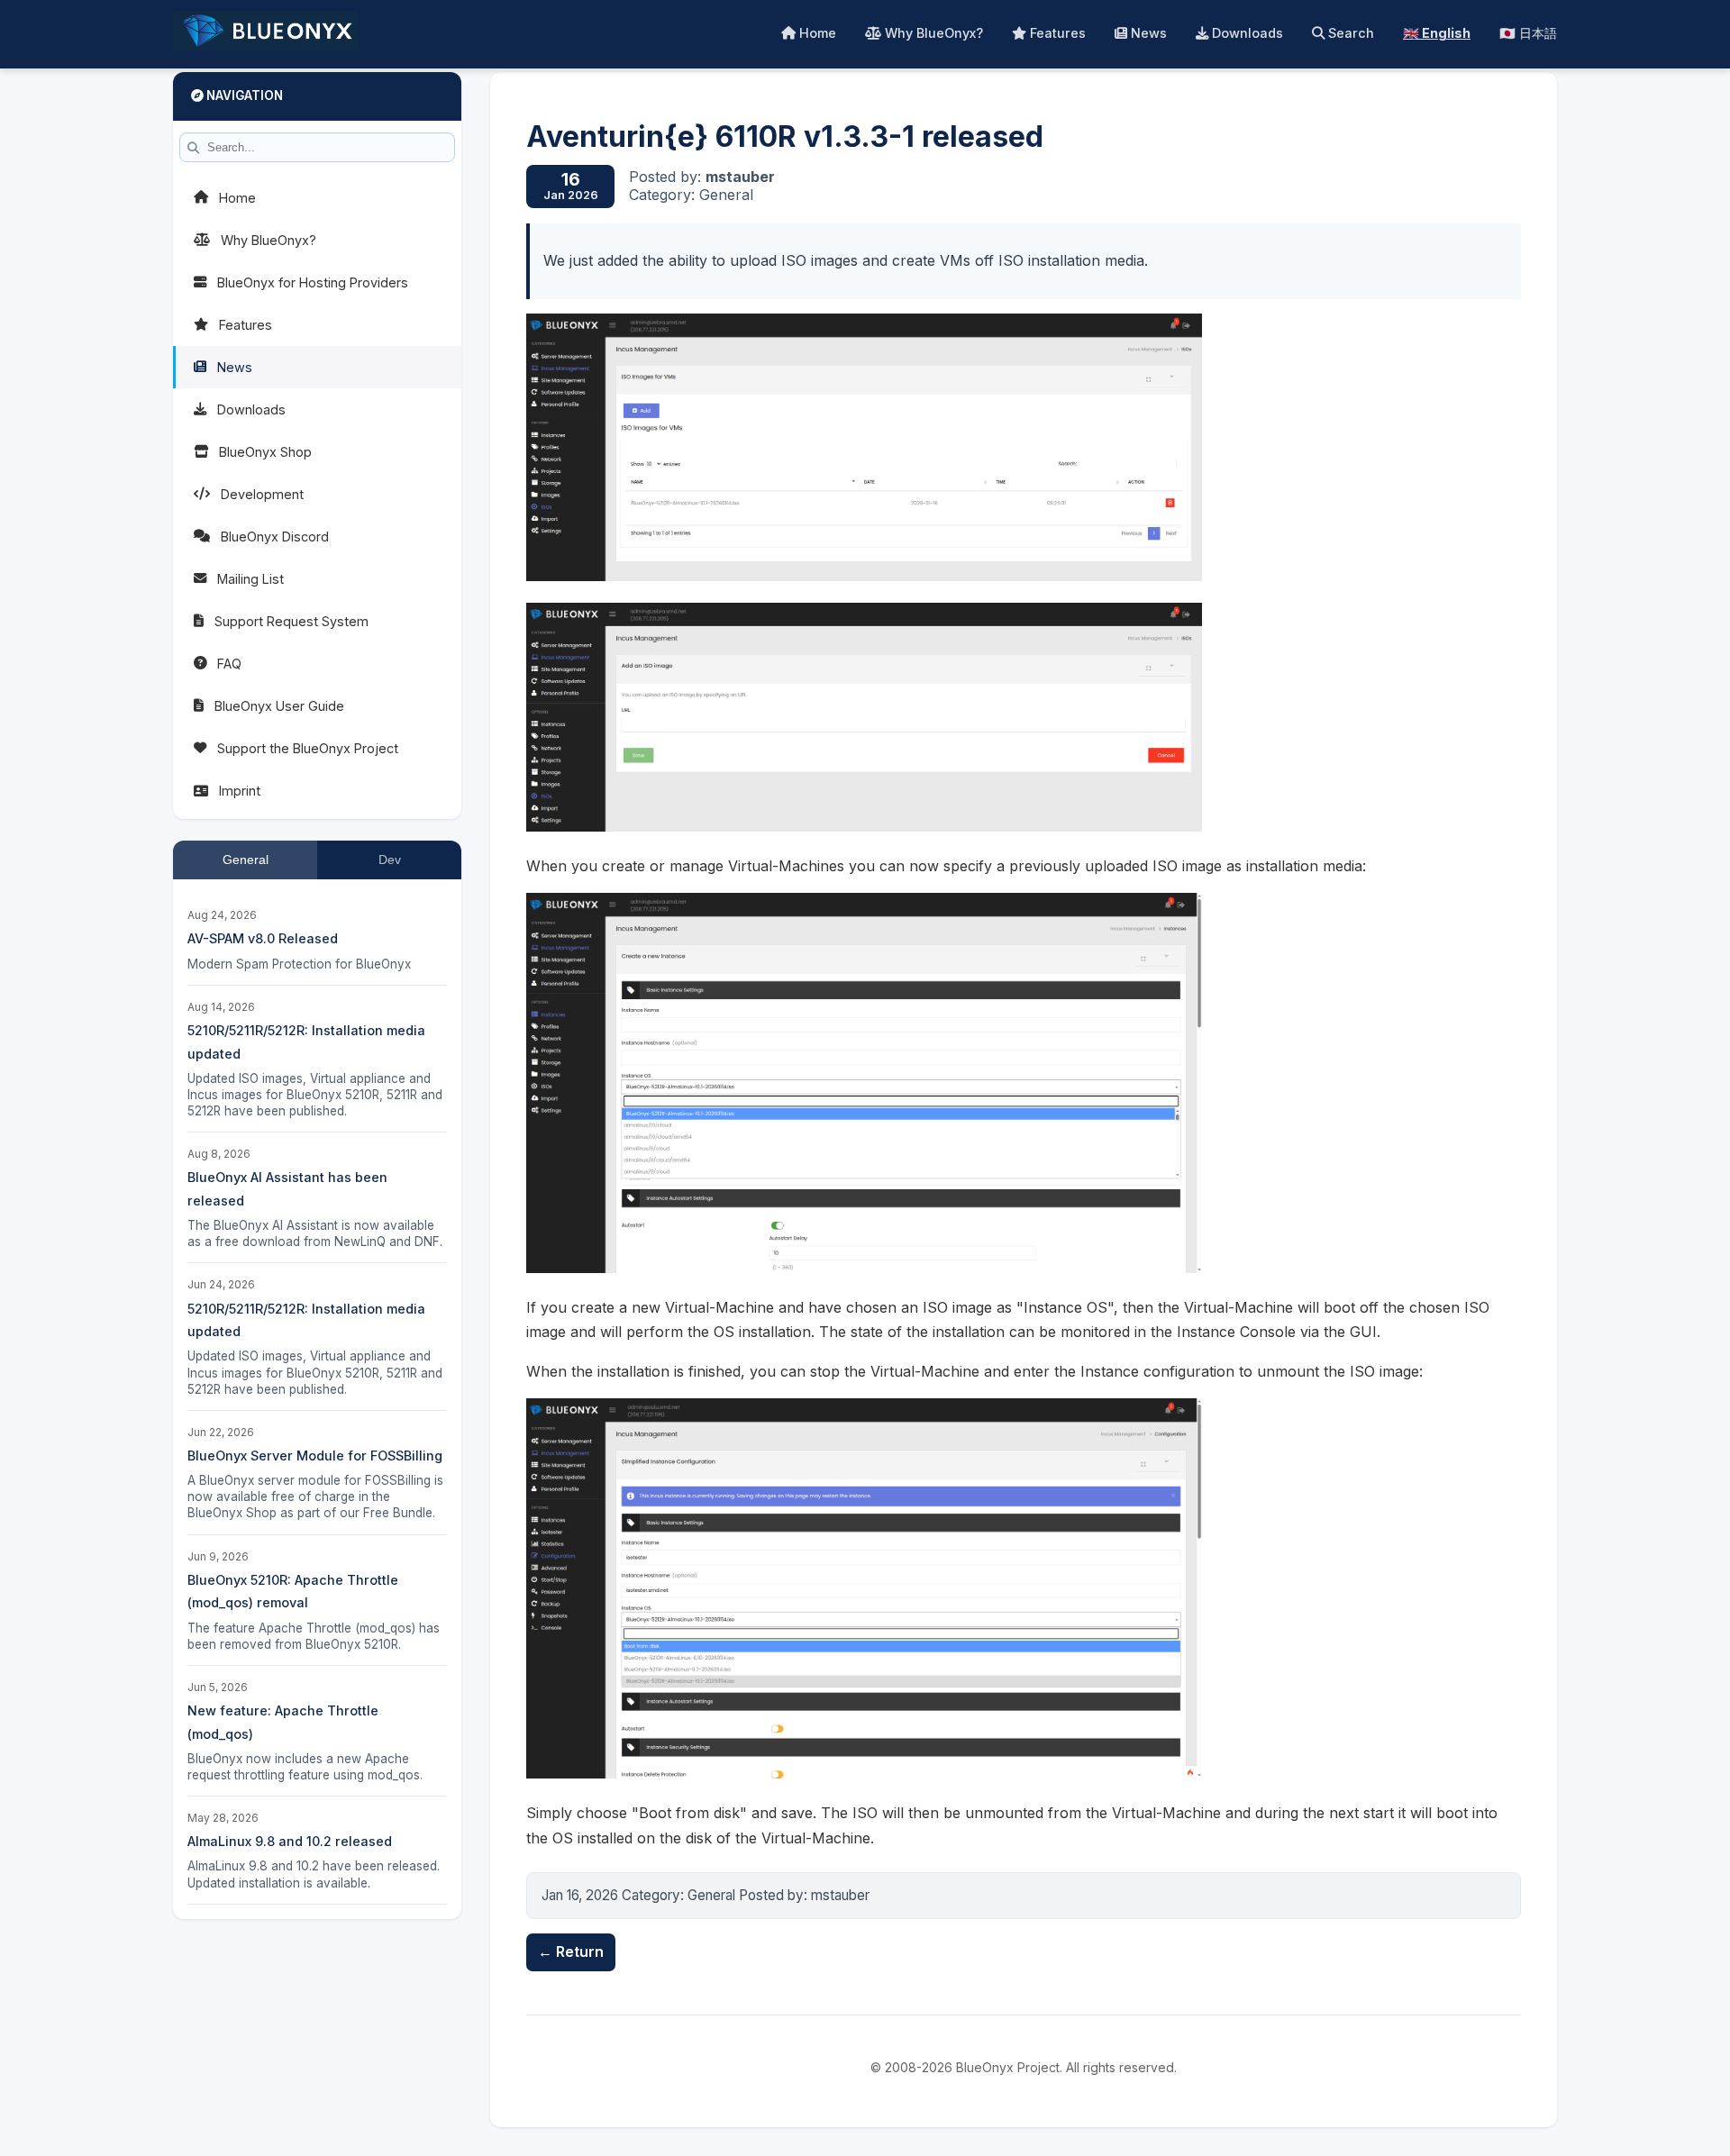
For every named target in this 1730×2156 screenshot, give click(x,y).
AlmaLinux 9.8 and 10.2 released (290, 1841)
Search (1349, 33)
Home (816, 33)
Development (262, 494)
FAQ (229, 664)
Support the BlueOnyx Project (308, 748)
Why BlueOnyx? (932, 33)
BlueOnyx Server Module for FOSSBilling (315, 1456)
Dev (390, 860)
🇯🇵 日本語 (1528, 33)
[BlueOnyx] (266, 34)
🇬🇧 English (1437, 33)
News (1147, 33)
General (246, 860)
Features (1056, 33)
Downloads (1246, 33)
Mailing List (250, 579)
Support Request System (291, 621)
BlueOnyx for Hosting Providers (313, 282)
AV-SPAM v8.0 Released (263, 938)
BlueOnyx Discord (275, 537)
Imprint (240, 791)
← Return (571, 1951)
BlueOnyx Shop (265, 452)
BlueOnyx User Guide (279, 706)
